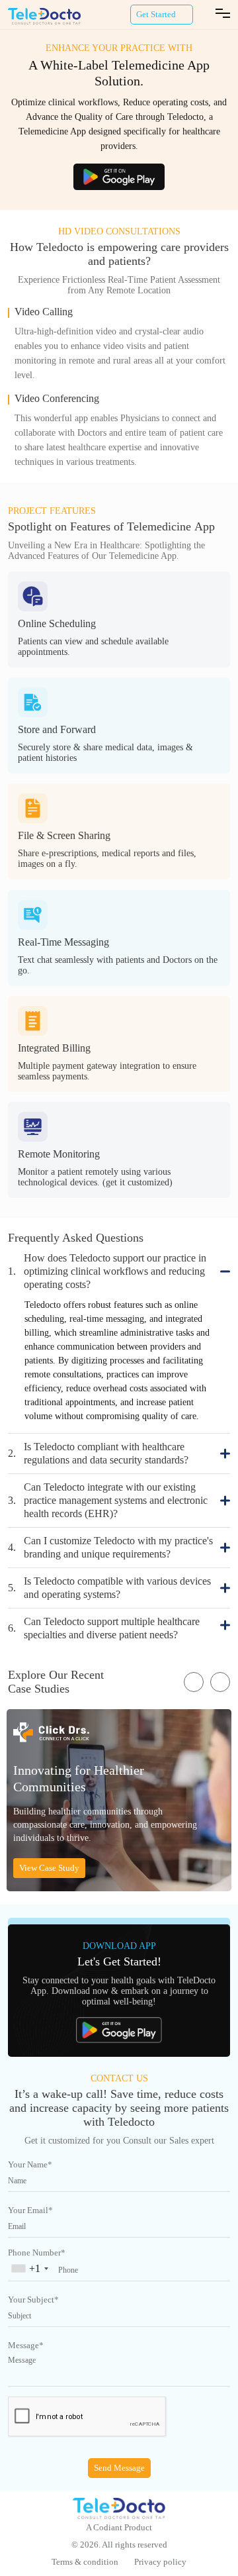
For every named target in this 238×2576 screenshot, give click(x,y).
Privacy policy (160, 2562)
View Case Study (49, 1868)
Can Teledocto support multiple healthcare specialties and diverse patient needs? (104, 1628)
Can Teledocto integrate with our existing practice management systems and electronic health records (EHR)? (108, 1500)
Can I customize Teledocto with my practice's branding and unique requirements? (110, 1547)
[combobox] (32, 2272)
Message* (26, 2345)
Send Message (119, 2468)
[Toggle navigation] (223, 15)
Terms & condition (85, 2562)
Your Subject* (33, 2300)
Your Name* (30, 2164)
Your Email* (30, 2210)
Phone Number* (37, 2253)
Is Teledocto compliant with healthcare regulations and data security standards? (98, 1453)
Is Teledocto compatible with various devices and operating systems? (109, 1588)
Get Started (156, 14)
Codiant (108, 2527)
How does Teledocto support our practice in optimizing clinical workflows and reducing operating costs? (107, 1271)
